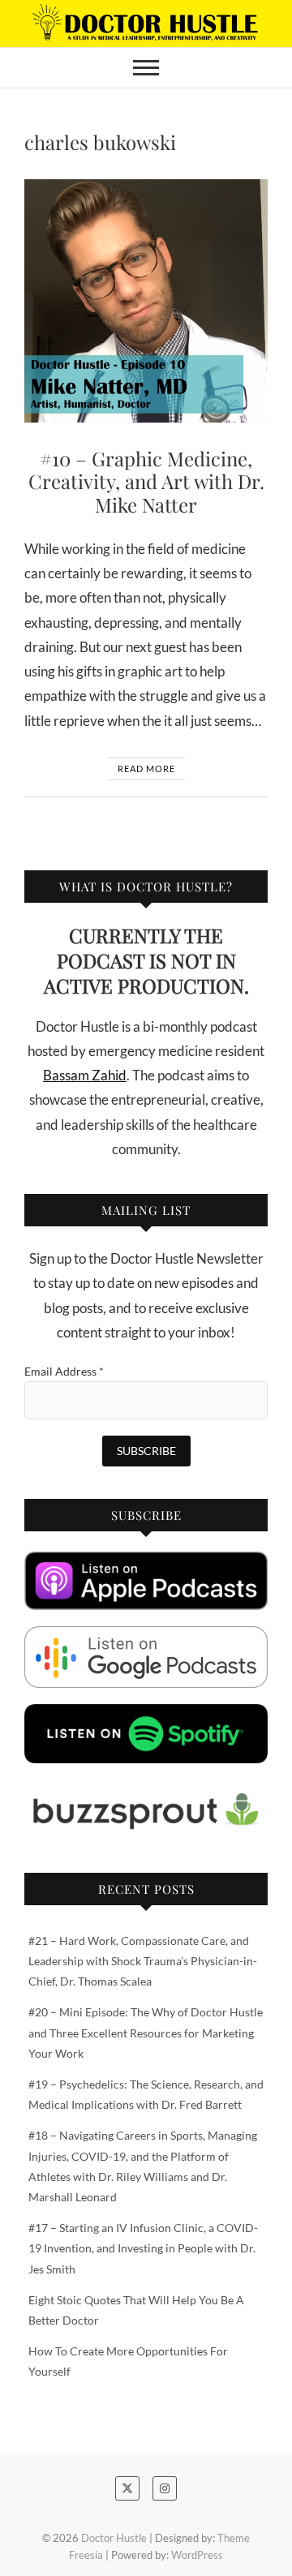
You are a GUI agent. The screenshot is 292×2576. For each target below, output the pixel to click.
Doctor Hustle (114, 2538)
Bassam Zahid (85, 1075)
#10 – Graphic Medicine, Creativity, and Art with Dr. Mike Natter (146, 482)
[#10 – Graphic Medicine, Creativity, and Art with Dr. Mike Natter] (146, 301)
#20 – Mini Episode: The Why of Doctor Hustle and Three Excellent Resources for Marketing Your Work (146, 2032)
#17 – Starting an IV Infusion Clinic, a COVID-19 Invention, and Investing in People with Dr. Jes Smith (143, 2248)
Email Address (64, 1371)
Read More (146, 769)
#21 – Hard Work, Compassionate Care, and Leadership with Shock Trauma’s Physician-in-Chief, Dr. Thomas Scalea (143, 1961)
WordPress (197, 2555)
